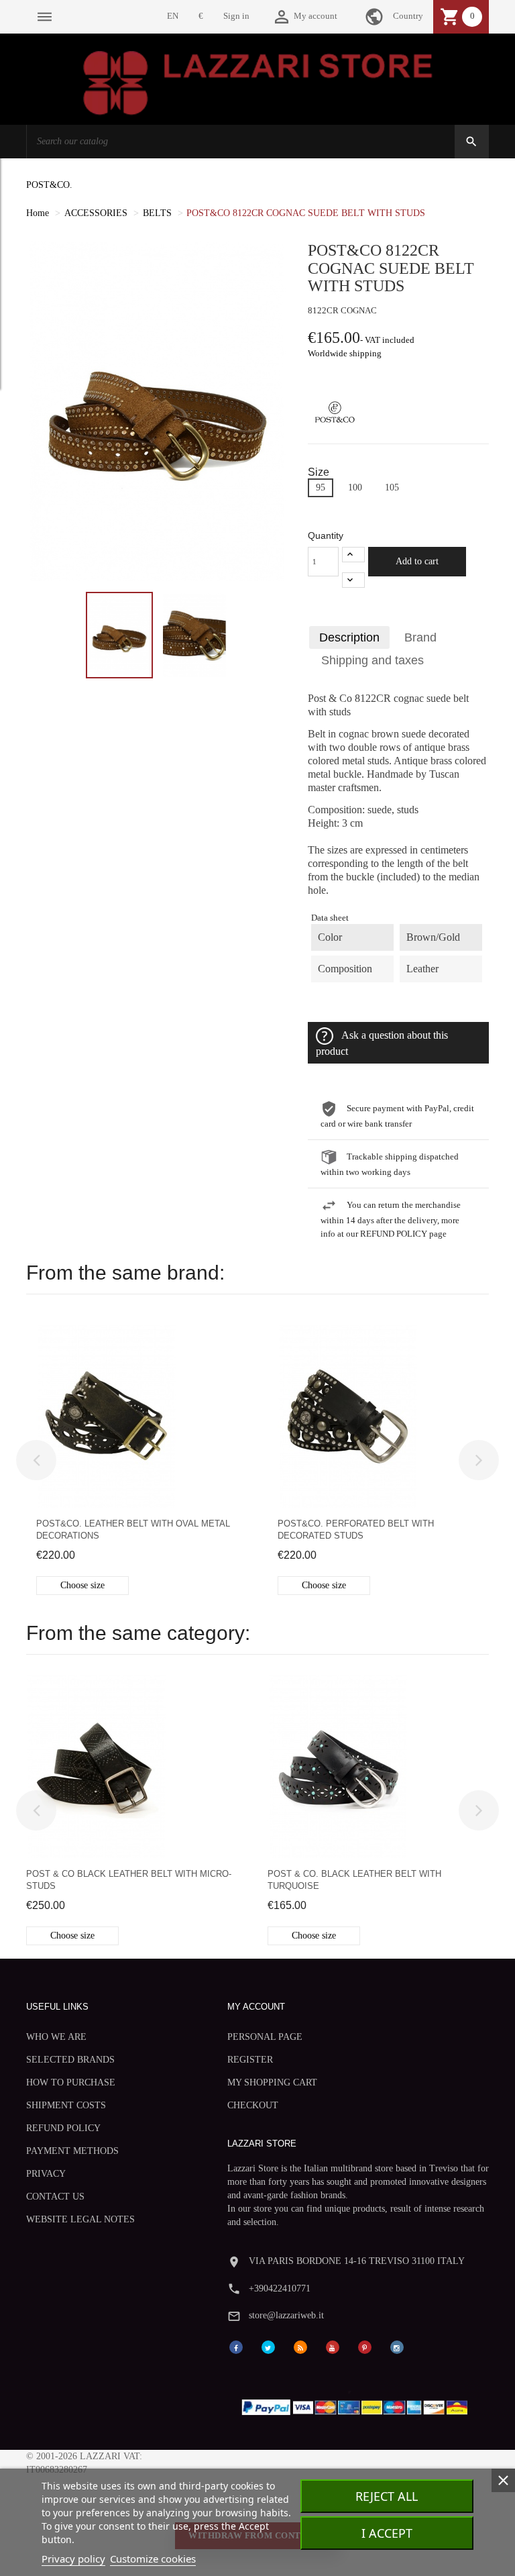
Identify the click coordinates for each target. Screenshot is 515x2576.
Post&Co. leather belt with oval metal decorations (133, 1530)
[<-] (36, 1460)
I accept (387, 2533)
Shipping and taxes (373, 660)
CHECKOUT (253, 2105)
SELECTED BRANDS (70, 2060)
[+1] (353, 555)
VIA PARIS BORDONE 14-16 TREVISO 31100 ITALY (357, 2261)
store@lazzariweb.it (286, 2315)
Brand (420, 637)
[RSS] (300, 2346)
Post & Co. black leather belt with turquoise (354, 1880)
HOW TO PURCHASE (71, 2082)
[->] (479, 1460)
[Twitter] (268, 2346)
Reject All (387, 2496)
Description (349, 637)
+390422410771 (280, 2288)
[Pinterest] (365, 2346)
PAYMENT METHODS (72, 2151)
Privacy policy (73, 2559)
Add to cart (417, 561)
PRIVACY (46, 2174)
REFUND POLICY (63, 2128)
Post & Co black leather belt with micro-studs (129, 1880)
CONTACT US (55, 2197)
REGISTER (250, 2060)
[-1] (353, 580)
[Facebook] (236, 2346)
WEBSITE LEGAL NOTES (80, 2219)
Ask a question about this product (382, 1043)
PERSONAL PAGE (265, 2037)
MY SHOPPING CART (272, 2082)
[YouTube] (333, 2346)
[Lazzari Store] (258, 82)
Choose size (82, 1585)
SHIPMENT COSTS (66, 2105)
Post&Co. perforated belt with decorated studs (356, 1530)
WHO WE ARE (56, 2037)
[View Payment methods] (358, 2405)
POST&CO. (49, 185)
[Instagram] (397, 2346)
